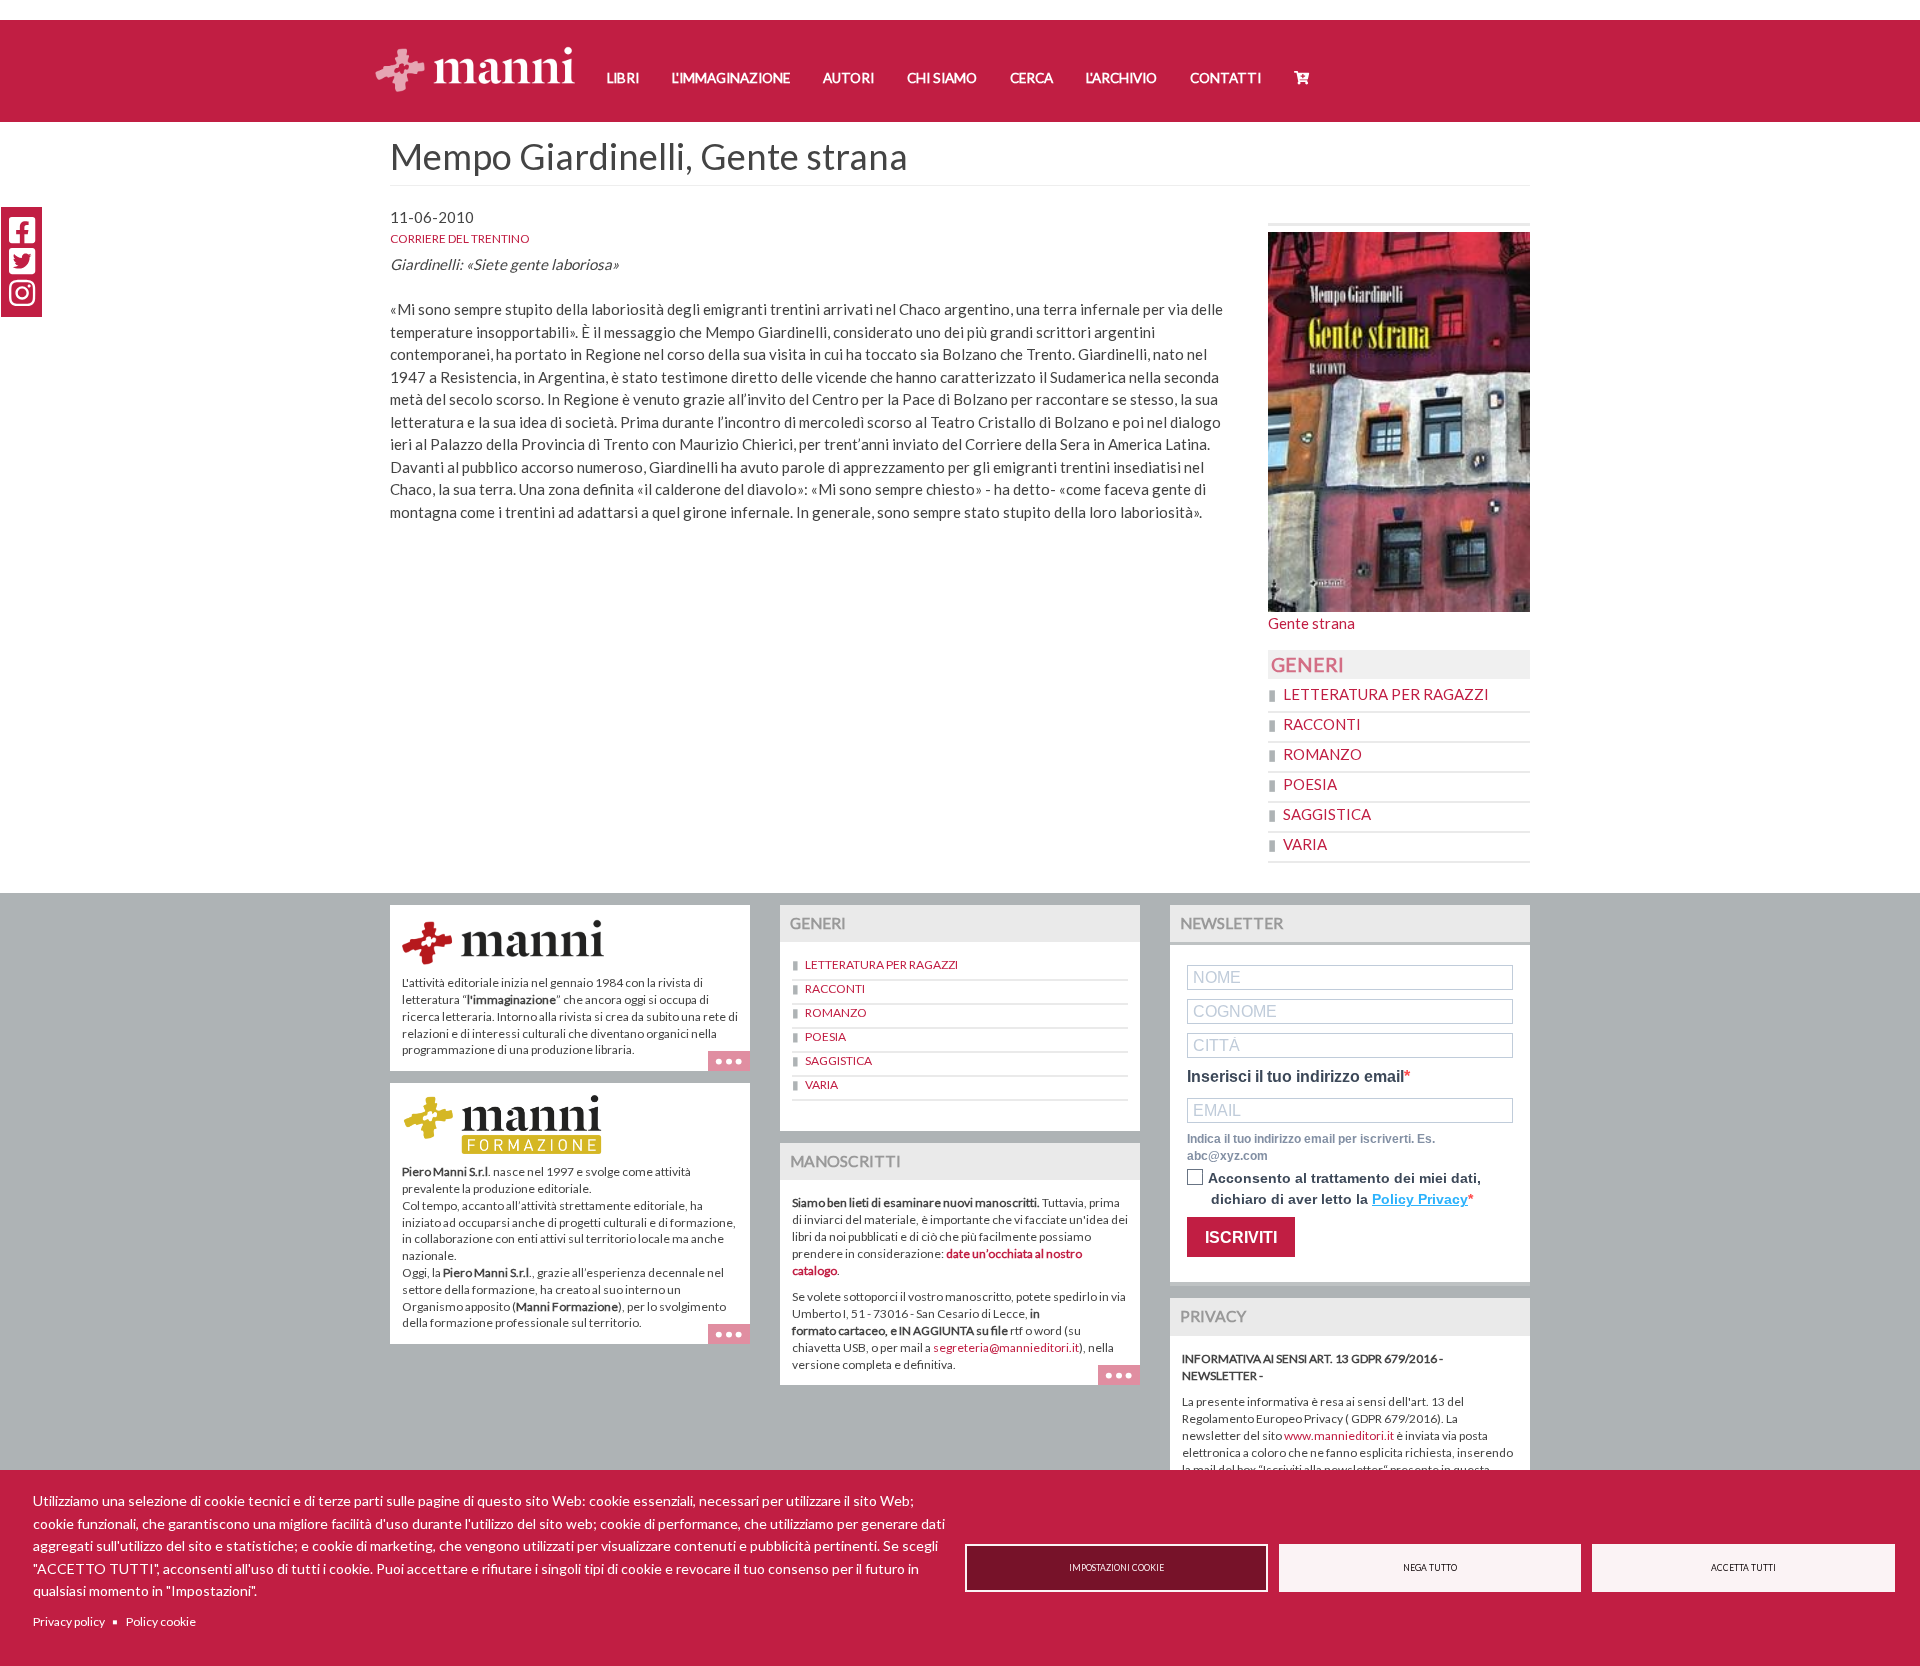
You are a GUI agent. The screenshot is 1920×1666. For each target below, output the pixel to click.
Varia (1305, 844)
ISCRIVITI (1241, 1237)
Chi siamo (942, 78)
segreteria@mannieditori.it (1006, 1347)
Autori (848, 78)
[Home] (482, 50)
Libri (623, 78)
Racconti (1322, 724)
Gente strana (1311, 623)
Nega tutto (1430, 1568)
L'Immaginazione (731, 78)
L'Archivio (1121, 78)
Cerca (1031, 78)
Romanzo (1322, 754)
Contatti (1225, 78)
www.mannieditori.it (1339, 1435)
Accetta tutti (1743, 1568)
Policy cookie (161, 1621)
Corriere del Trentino (460, 238)
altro (736, 1343)
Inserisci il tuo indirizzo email (1295, 1077)
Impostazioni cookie (1116, 1568)
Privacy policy (69, 1621)
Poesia (1310, 784)
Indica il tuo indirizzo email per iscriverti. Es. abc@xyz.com (1311, 1147)
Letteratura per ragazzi (1386, 694)
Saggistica (1327, 814)
